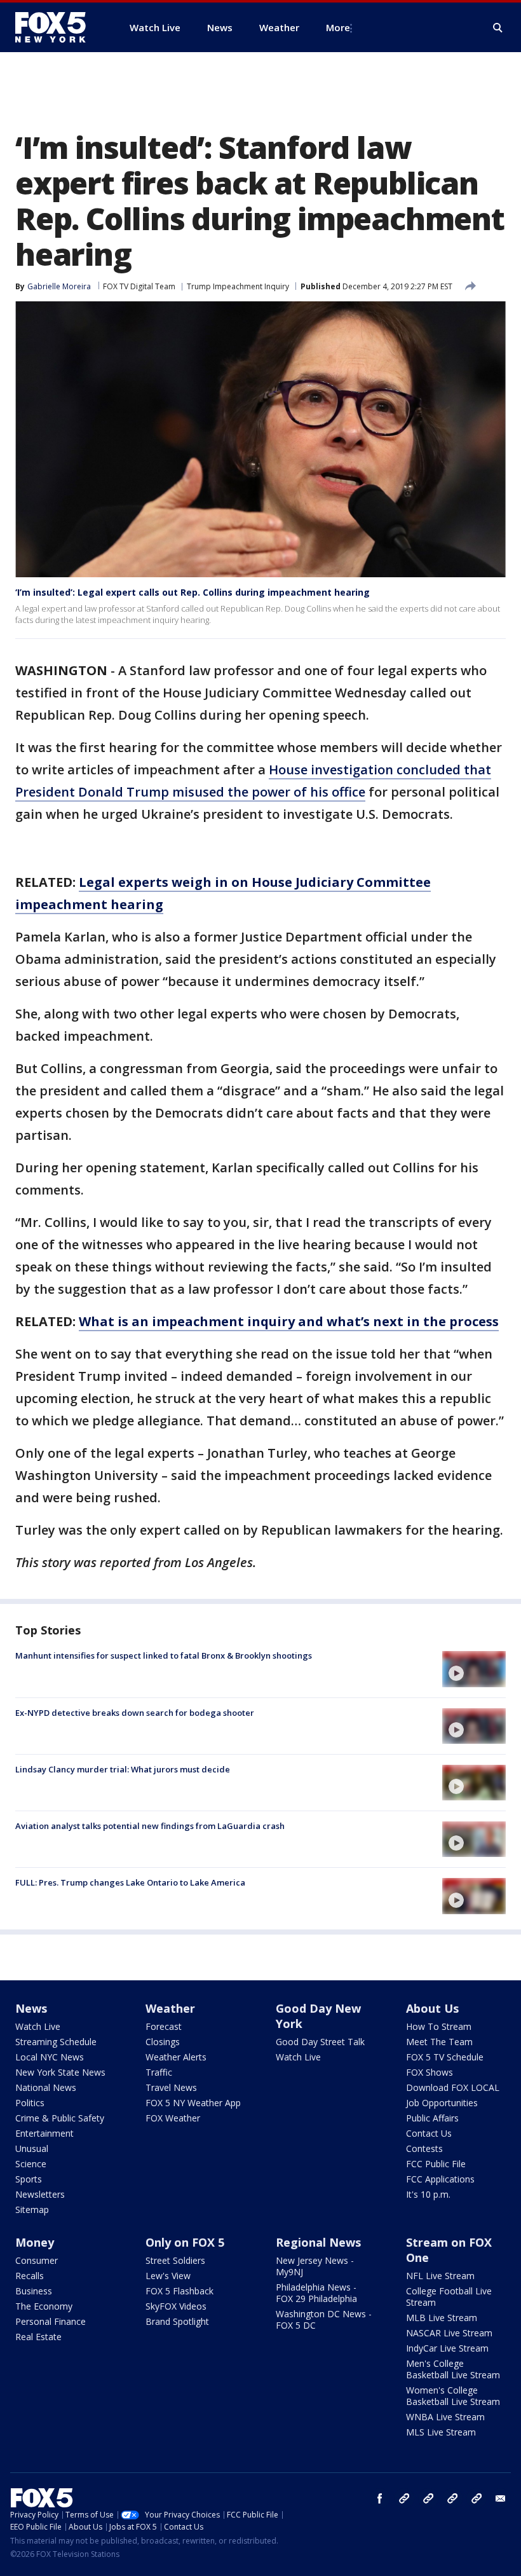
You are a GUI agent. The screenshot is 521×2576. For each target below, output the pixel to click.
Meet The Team (439, 2042)
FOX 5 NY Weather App (193, 2103)
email (501, 2498)
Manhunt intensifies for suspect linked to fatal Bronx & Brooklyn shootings (164, 1655)
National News (46, 2087)
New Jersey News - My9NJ (315, 2266)
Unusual (32, 2148)
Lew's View (168, 2276)
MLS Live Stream (441, 2432)
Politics (30, 2103)
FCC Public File (436, 2164)
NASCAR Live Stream (449, 2333)
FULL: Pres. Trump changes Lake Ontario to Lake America (130, 1882)
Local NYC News (50, 2057)
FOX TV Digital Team (139, 286)
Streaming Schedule (56, 2042)
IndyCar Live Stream (447, 2348)
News (31, 2008)
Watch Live (38, 2026)
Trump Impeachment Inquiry (238, 286)
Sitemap (32, 2209)
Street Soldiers (175, 2260)
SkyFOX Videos (176, 2306)
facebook (380, 2498)
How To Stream (439, 2026)
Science (31, 2164)
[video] (474, 1669)
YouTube (452, 2498)
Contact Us (429, 2133)
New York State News (60, 2072)
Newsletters (40, 2194)
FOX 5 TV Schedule (445, 2057)
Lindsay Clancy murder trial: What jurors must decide (123, 1769)
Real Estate (38, 2337)
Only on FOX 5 (185, 2242)
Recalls (30, 2276)
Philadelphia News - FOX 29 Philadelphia (316, 2293)
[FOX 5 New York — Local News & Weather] (57, 27)
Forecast (164, 2026)
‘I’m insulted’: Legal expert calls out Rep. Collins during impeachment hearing (193, 592)
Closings (163, 2042)
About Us (432, 2008)
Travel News (171, 2087)
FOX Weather (173, 2118)
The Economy (44, 2306)
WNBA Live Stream (445, 2417)
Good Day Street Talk (320, 2042)
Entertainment (44, 2133)
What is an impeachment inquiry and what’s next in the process (289, 1321)
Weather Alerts (176, 2057)
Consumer (37, 2260)
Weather (170, 2008)
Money (35, 2242)
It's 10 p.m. (428, 2194)
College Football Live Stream (449, 2297)
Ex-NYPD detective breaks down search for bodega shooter (135, 1713)
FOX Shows (430, 2072)
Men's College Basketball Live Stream (453, 2369)
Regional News (318, 2242)
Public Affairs (432, 2118)
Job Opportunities (442, 2103)
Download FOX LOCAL (453, 2087)
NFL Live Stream (440, 2276)
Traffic (159, 2072)
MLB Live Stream (442, 2318)
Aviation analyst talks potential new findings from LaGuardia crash (150, 1826)
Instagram (404, 2498)
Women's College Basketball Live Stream (453, 2396)
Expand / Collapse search (498, 28)
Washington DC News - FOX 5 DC (324, 2319)
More (338, 27)
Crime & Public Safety (60, 2118)
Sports (29, 2179)
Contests (424, 2148)
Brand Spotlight (177, 2321)
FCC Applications (440, 2179)
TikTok (428, 2498)
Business (34, 2291)
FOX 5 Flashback (179, 2291)
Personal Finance (51, 2321)
